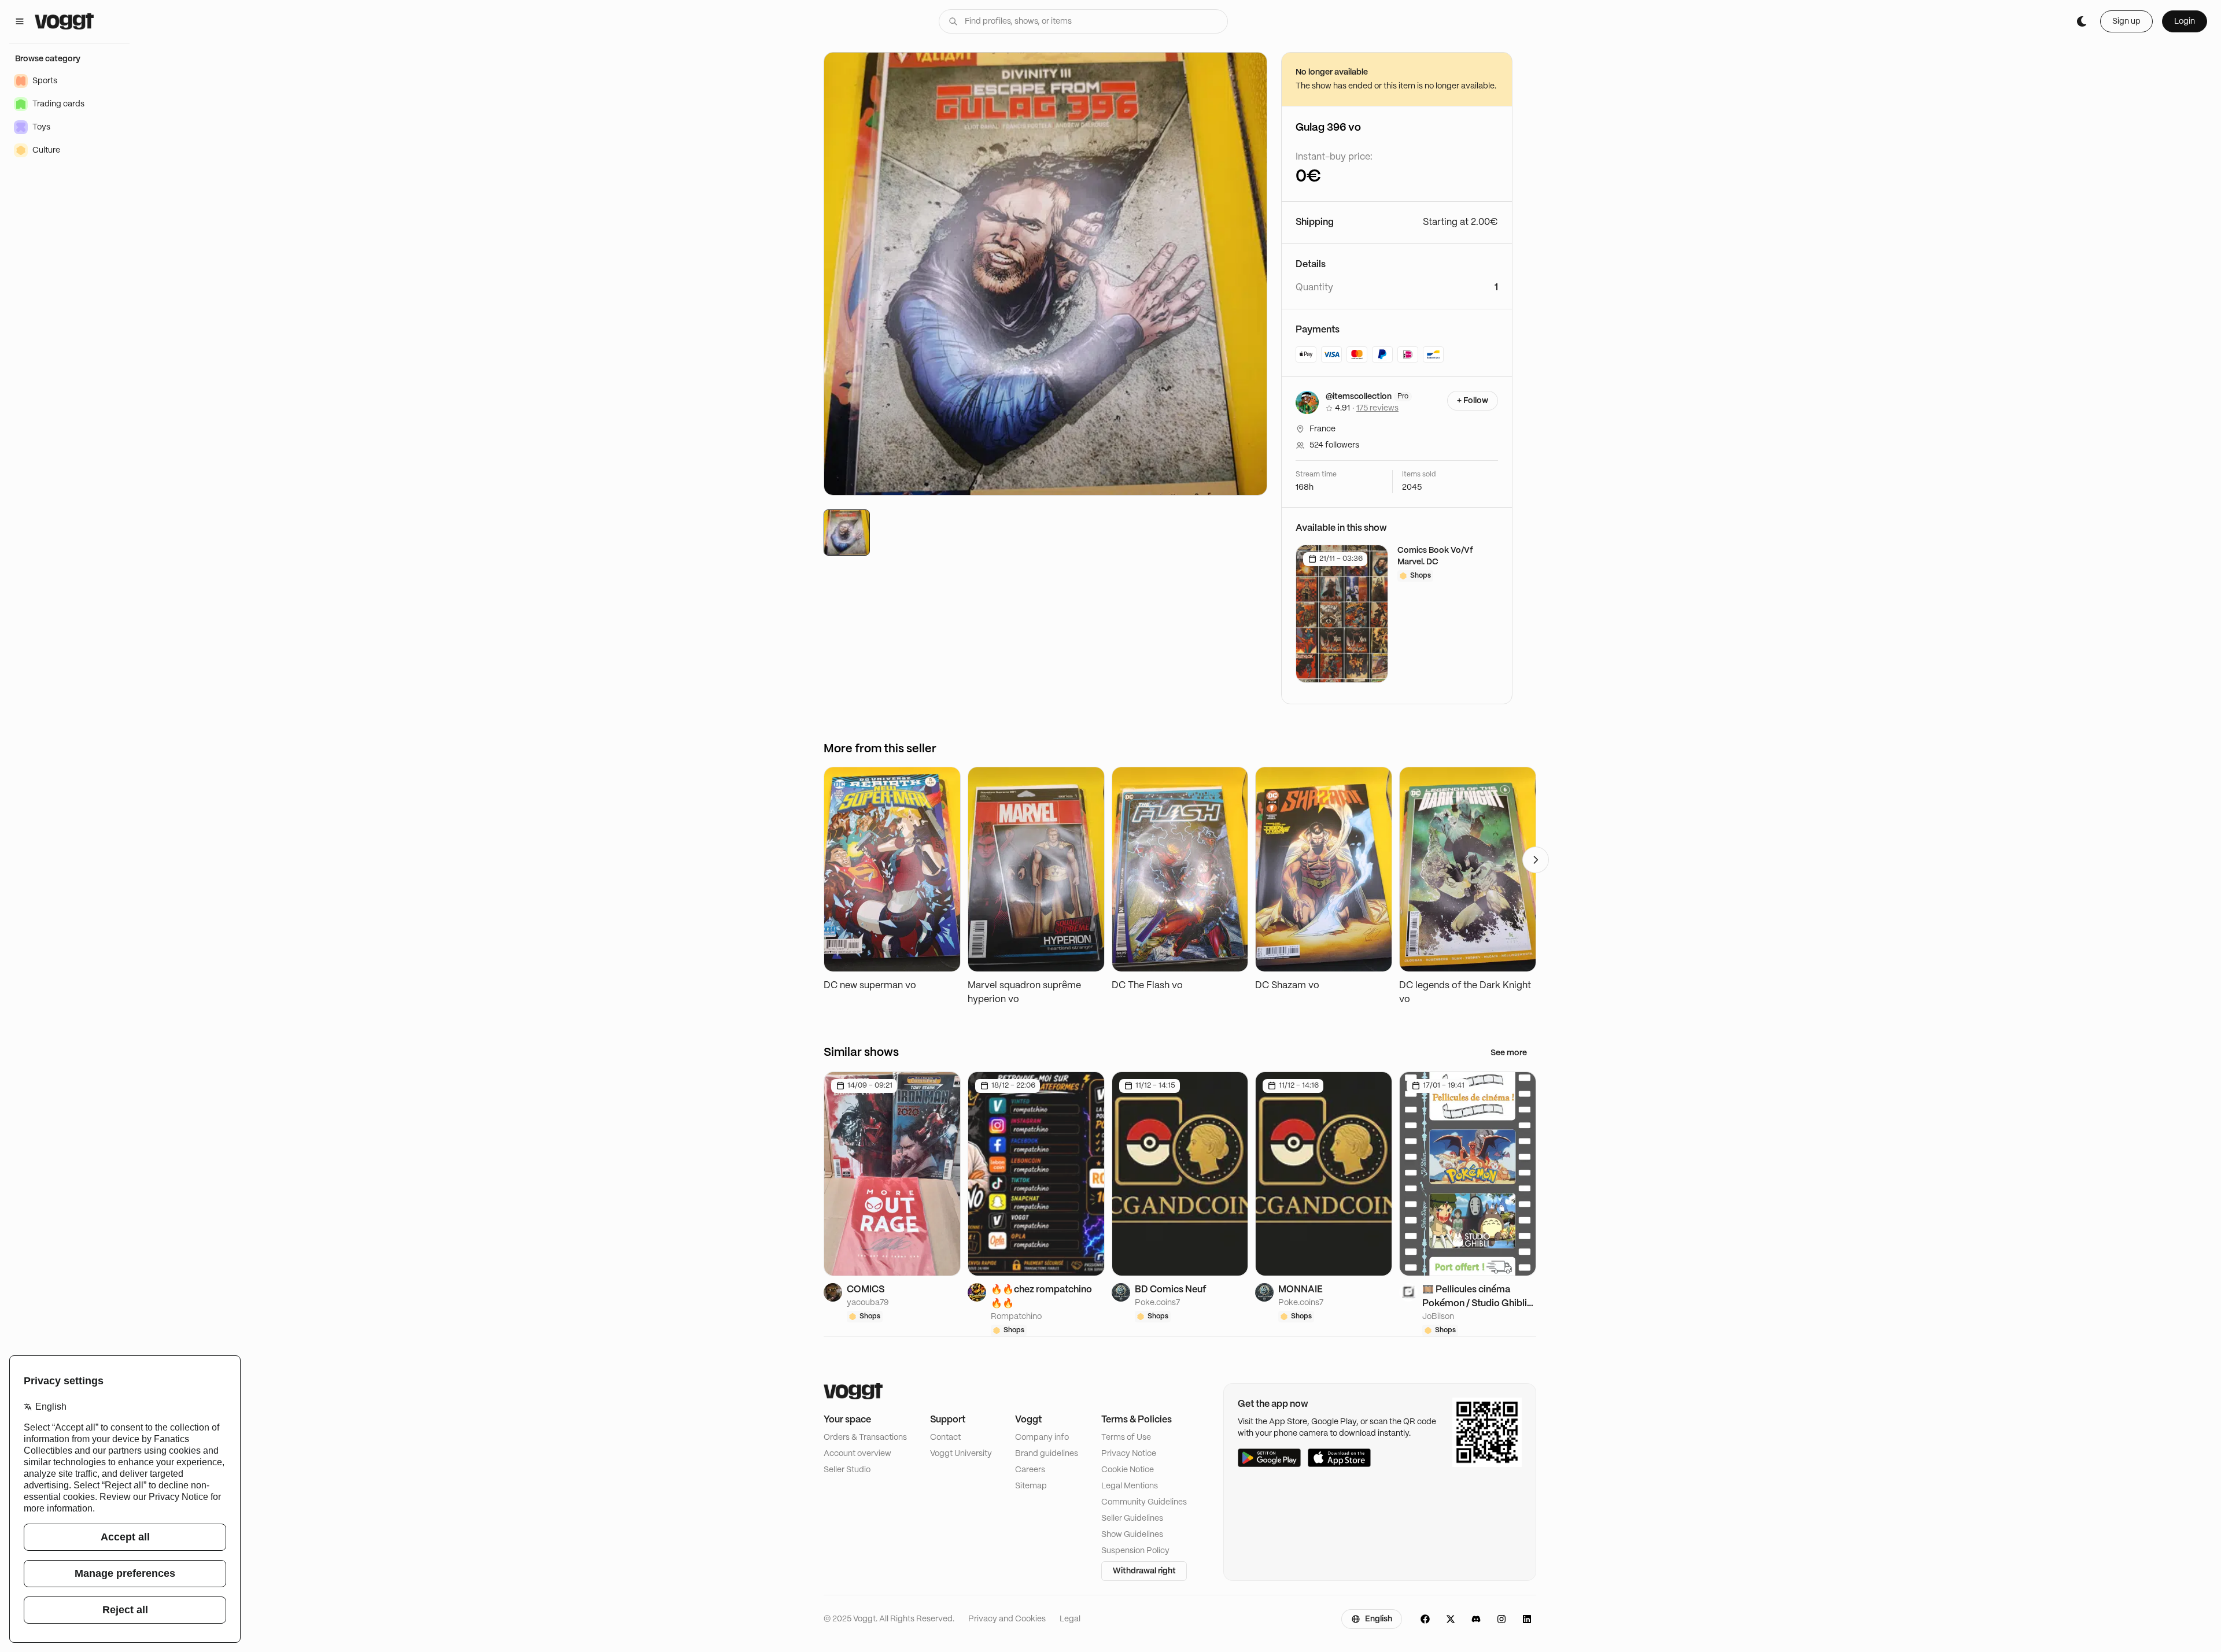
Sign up (2126, 21)
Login (2185, 21)
